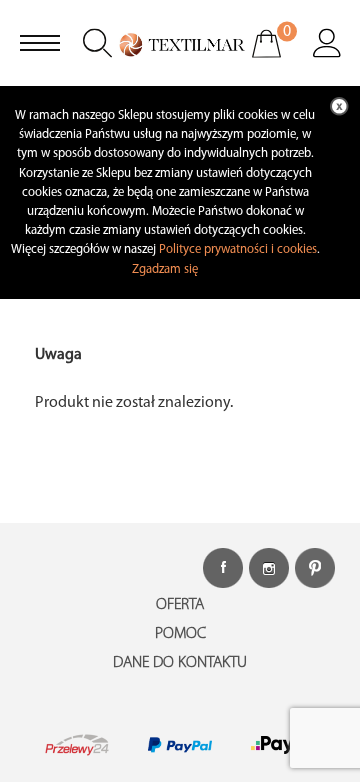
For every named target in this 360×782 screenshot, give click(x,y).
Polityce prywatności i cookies (238, 249)
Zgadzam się (165, 269)
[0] (279, 57)
